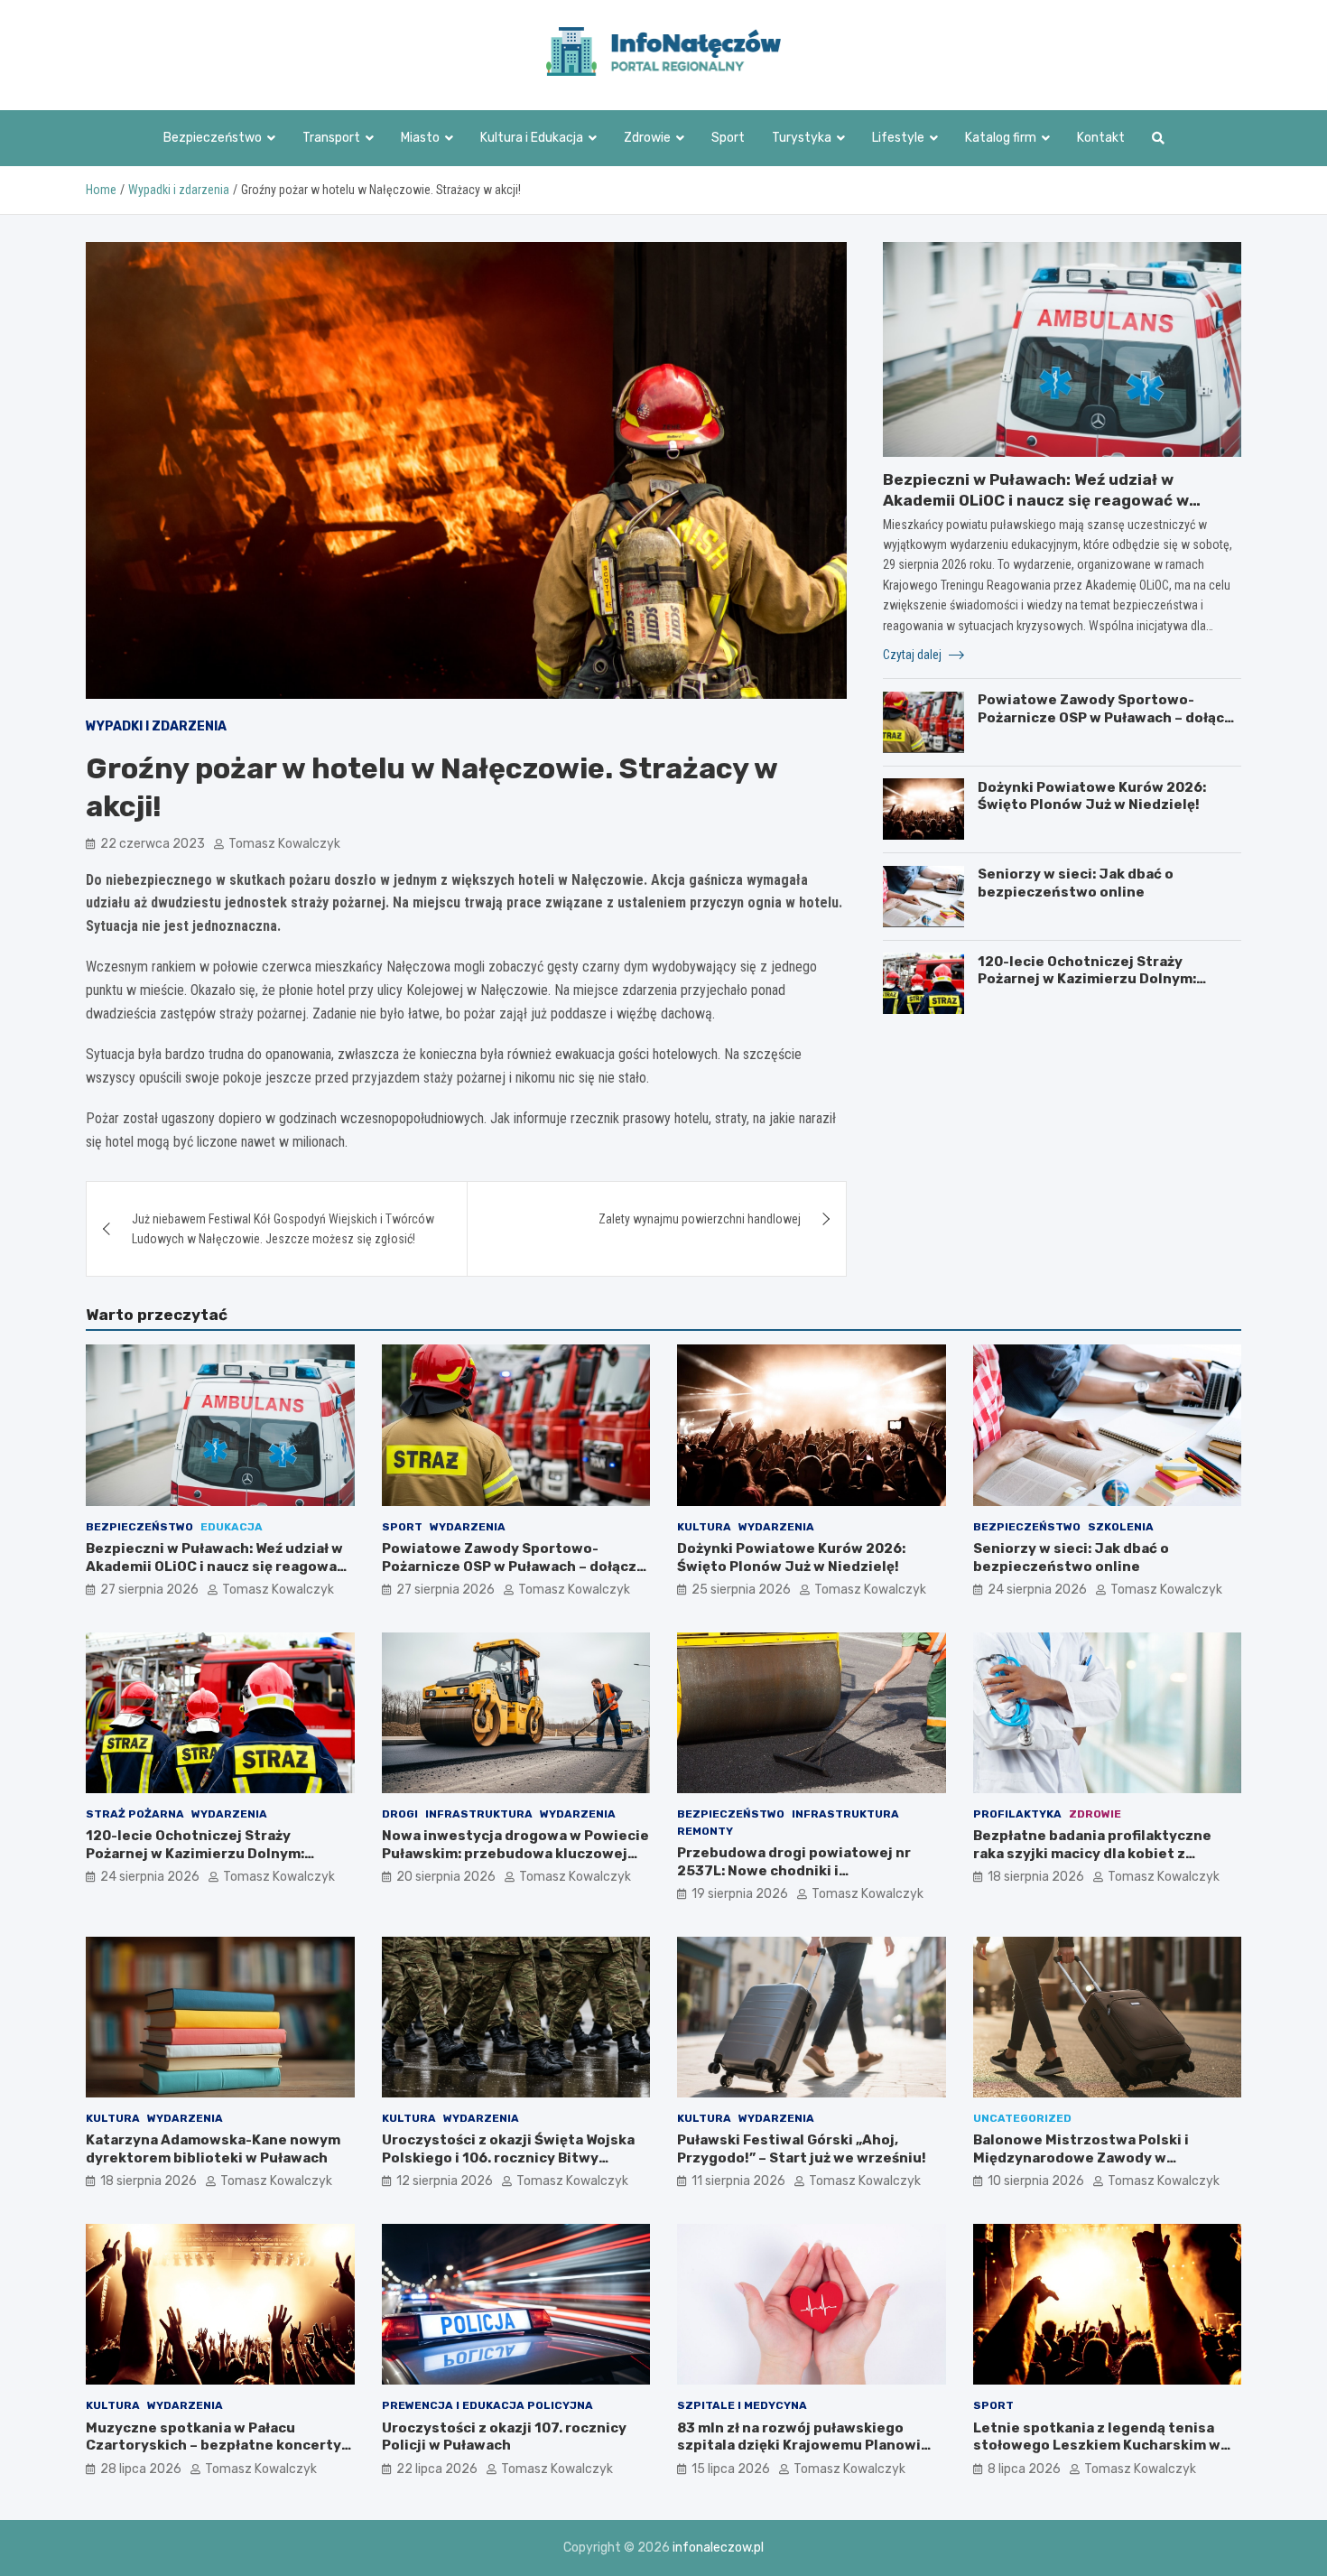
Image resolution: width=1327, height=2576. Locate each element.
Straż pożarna (135, 1814)
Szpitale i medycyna (742, 2405)
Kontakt (1101, 138)
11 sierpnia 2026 (738, 2181)
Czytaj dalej (914, 654)
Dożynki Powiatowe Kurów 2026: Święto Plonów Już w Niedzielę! (1092, 795)
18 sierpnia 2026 (1036, 1877)
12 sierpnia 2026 (445, 2181)
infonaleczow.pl (718, 2548)
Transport (331, 138)
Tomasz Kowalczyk (284, 844)
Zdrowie (647, 138)
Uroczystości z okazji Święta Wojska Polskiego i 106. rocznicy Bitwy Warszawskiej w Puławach (508, 2158)
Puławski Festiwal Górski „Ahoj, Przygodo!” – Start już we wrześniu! (802, 2149)
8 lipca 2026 (1024, 2469)
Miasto (420, 138)
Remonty (705, 1831)
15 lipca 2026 (731, 2469)
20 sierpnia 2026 (446, 1877)
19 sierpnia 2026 (740, 1894)
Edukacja (232, 1527)
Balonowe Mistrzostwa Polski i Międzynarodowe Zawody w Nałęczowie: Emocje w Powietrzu (1089, 2158)
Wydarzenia (468, 1527)
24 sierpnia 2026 (1037, 1590)
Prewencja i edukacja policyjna (487, 2405)
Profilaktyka (1017, 1814)
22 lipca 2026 (437, 2469)
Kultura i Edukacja (532, 138)
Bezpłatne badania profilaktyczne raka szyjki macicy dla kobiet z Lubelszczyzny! (1092, 1853)
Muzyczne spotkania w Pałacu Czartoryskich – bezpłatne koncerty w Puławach (213, 2446)
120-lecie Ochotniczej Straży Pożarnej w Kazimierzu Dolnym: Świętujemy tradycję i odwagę (1087, 978)
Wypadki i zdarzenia (156, 726)
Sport (728, 138)
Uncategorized (1022, 2118)
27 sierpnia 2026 (149, 1590)
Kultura (704, 1527)
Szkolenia (1121, 1527)
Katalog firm (1001, 138)
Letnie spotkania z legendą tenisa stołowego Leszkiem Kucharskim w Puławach (1097, 2446)
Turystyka (802, 138)
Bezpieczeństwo (213, 138)
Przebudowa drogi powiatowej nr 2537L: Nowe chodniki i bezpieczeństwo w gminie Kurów (794, 1870)
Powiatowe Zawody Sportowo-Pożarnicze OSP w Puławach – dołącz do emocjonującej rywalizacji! (1105, 717)
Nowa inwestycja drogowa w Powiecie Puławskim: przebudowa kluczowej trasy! (515, 1853)
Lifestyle (898, 138)
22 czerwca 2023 (153, 844)
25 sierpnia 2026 (741, 1590)
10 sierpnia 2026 (1036, 2181)
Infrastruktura (479, 1814)
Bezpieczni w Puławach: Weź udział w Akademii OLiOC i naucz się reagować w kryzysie (1036, 499)
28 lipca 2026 (141, 2469)
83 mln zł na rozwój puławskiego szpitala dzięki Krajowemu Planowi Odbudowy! (799, 2446)
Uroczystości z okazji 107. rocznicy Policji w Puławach (504, 2437)
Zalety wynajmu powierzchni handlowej (700, 1219)
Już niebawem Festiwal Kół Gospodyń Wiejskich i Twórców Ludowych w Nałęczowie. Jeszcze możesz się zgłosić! (283, 1229)
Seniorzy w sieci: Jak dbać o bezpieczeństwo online (1076, 883)
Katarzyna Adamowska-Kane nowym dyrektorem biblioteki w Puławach (213, 2149)
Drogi (400, 1814)
